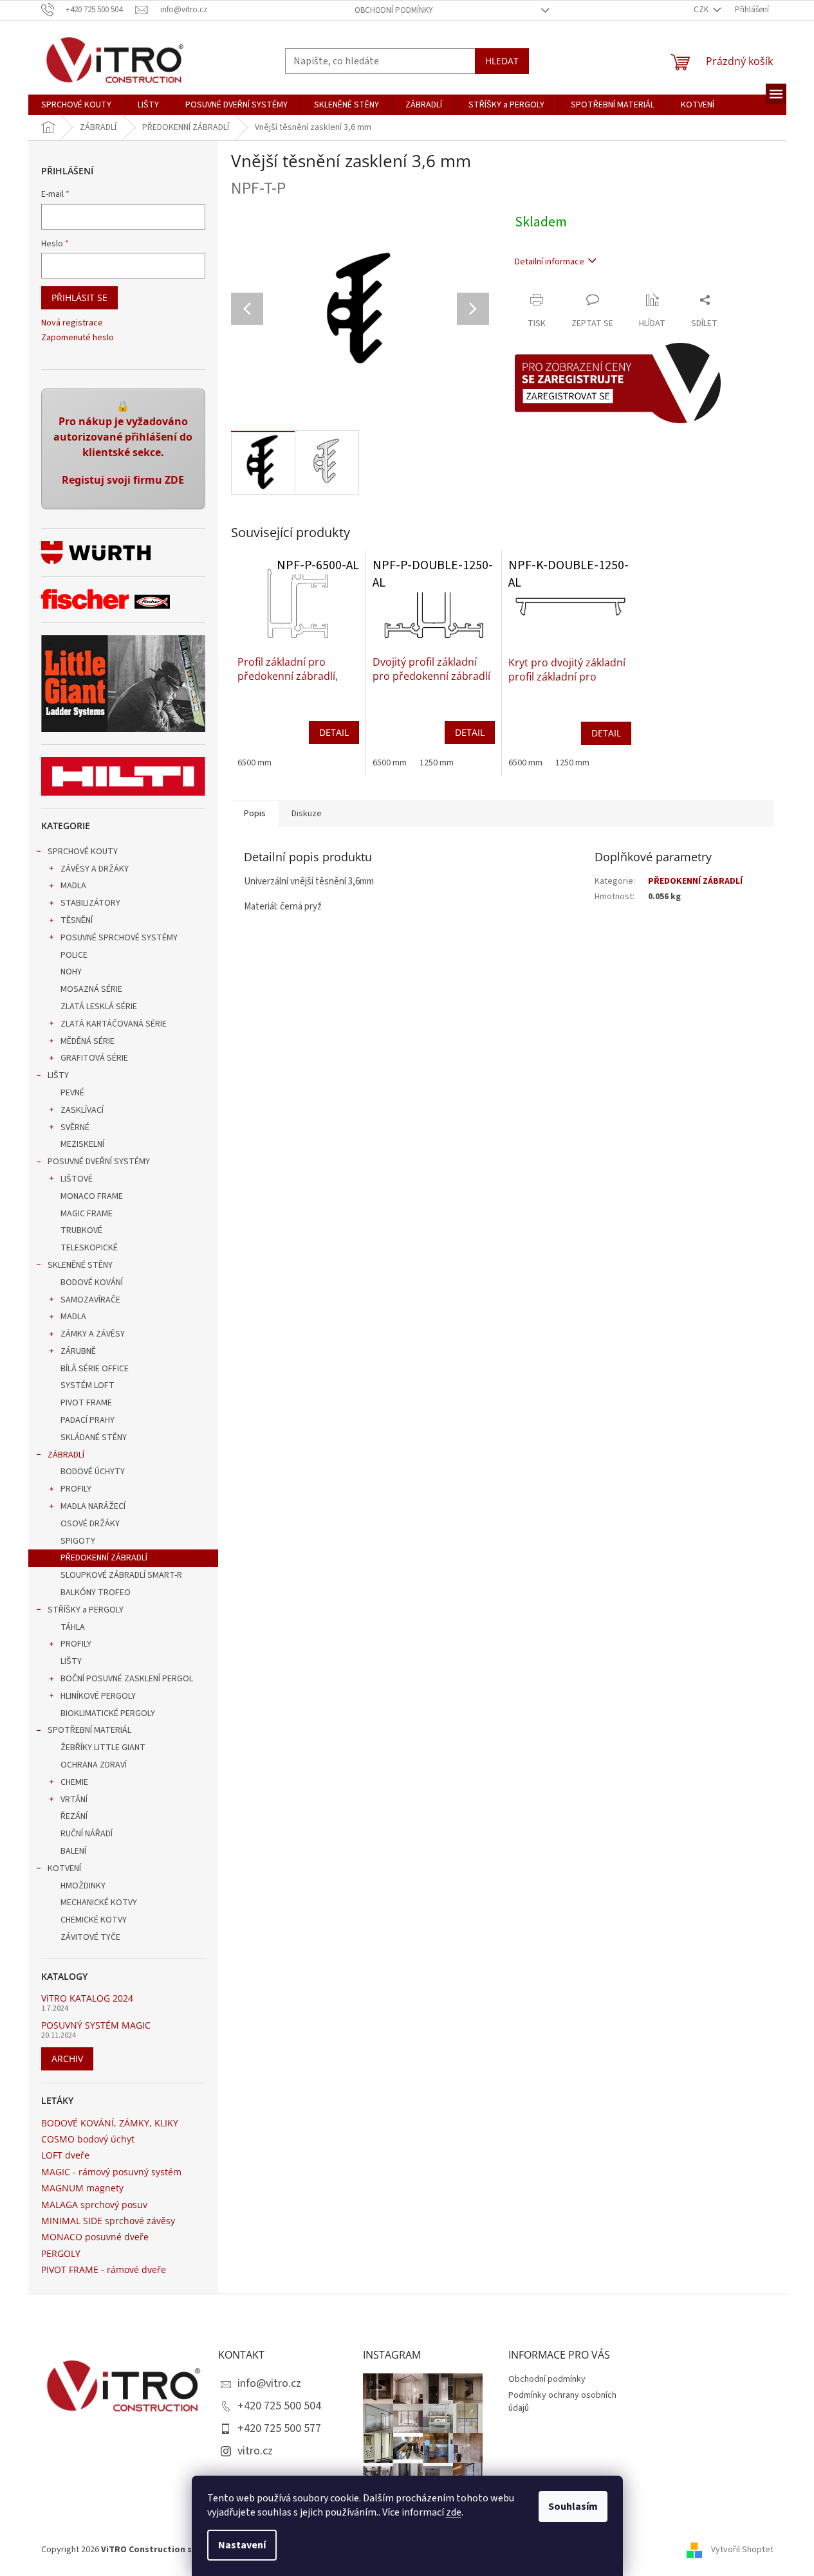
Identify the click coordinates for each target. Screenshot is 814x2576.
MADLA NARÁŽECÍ (93, 1506)
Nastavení (242, 2545)
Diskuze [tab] (307, 814)
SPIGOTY (78, 1541)
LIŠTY (58, 1075)
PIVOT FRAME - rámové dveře (104, 2270)
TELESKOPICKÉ (89, 1248)
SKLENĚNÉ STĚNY (80, 1265)
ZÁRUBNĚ (78, 1351)
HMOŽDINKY (83, 1886)
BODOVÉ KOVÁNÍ (92, 1283)
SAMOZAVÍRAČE (90, 1300)
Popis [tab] (255, 814)
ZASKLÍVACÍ (82, 1110)
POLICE (74, 955)
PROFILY (76, 1489)
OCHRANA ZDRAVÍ (94, 1765)
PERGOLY (61, 2253)
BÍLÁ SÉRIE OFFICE (95, 1369)
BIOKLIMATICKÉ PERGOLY (108, 1713)
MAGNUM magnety (82, 2188)
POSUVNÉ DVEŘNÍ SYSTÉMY (99, 1162)
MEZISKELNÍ (82, 1144)
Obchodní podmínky (394, 10)
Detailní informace (550, 262)
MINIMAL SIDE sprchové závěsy (108, 2221)
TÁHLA (73, 1627)
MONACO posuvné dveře (95, 2237)
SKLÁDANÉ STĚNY (94, 1438)
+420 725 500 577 (279, 2428)
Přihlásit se (79, 297)
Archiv (67, 2059)
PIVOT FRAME (86, 1403)
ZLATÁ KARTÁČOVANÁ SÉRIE (114, 1024)
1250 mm (437, 763)
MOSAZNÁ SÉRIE (91, 989)
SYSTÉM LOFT (88, 1385)
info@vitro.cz (269, 2383)
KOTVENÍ (64, 1868)
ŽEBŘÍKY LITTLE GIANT (103, 1748)
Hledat (502, 61)
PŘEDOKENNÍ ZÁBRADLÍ (104, 1558)
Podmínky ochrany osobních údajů (562, 2401)
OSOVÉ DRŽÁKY (90, 1524)
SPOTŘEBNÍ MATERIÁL (89, 1730)
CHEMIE (74, 1782)
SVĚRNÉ (75, 1128)
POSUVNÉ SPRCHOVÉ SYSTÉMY (119, 938)
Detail (334, 732)
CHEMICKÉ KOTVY (94, 1920)
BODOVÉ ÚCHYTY (93, 1472)
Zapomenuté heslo (78, 338)
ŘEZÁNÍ (74, 1816)
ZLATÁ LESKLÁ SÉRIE (99, 1007)
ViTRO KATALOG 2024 (87, 1998)
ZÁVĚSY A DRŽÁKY (95, 869)
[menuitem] (76, 105)
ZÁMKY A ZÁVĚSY (93, 1334)
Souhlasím (573, 2507)
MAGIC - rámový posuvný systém (111, 2172)
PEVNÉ (72, 1093)
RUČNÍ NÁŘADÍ (87, 1834)
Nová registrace (72, 323)
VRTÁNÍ (74, 1800)
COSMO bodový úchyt (88, 2139)
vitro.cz (255, 2451)
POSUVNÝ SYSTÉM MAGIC (96, 2025)
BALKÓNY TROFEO (96, 1593)
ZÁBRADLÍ (66, 1455)
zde (454, 2512)
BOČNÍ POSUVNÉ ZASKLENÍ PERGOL (127, 1679)
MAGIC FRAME (87, 1214)
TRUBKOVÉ (81, 1230)
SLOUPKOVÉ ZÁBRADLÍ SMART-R (121, 1575)
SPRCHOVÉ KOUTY (83, 852)
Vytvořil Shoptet (742, 2550)
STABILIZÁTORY (90, 903)
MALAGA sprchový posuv (94, 2205)
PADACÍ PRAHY (88, 1420)
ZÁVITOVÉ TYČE (90, 1937)
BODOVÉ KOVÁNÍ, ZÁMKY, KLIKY (110, 2123)
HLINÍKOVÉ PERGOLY (98, 1696)
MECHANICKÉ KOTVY (99, 1903)
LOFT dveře (65, 2155)
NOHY (71, 972)
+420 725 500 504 (279, 2406)
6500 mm (254, 763)
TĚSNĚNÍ (77, 920)
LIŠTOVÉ (77, 1179)
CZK (702, 10)
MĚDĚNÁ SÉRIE (88, 1041)
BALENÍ (73, 1851)
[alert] (123, 449)
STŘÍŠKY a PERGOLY (86, 1610)
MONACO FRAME (92, 1196)
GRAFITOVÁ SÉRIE (94, 1058)
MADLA (73, 886)
